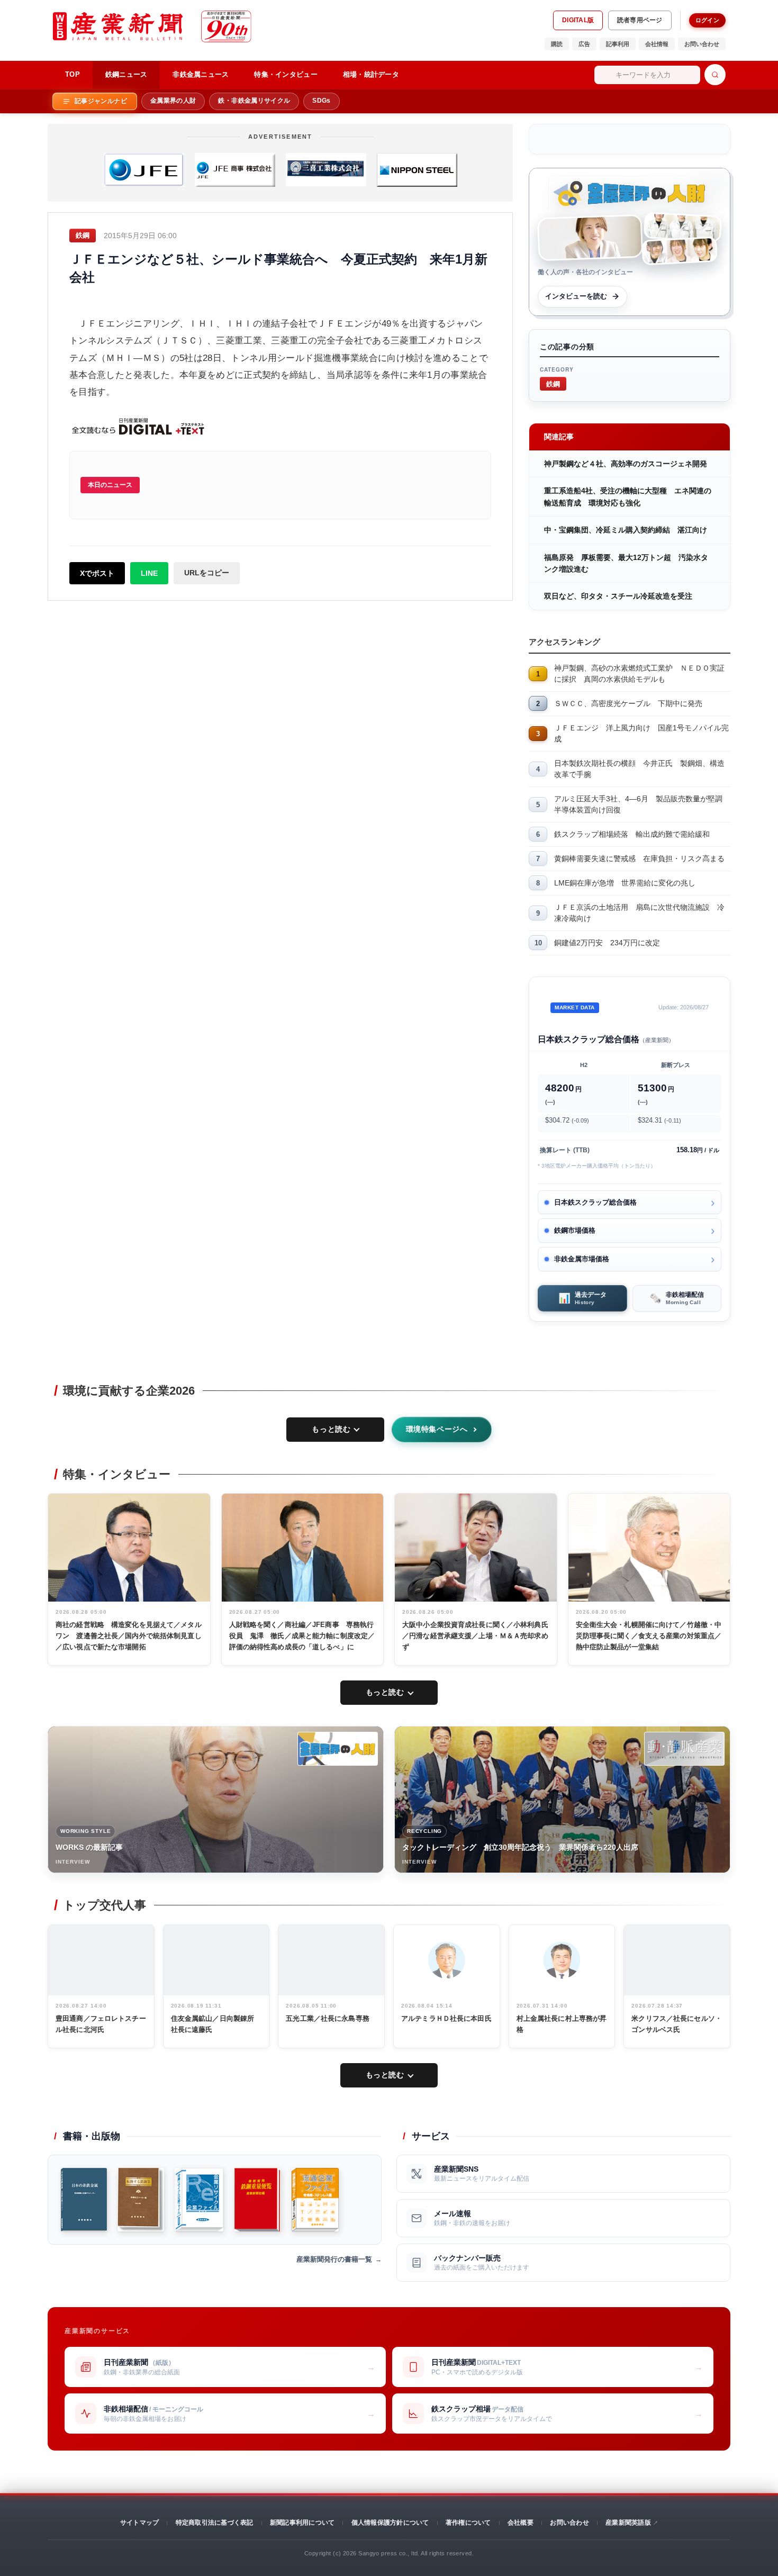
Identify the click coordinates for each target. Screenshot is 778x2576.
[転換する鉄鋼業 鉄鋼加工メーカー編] (141, 2200)
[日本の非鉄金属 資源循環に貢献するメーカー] (84, 2200)
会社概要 (521, 2523)
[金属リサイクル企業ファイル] (199, 2200)
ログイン (707, 20)
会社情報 (657, 44)
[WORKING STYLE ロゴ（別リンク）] (338, 1749)
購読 (557, 44)
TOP (73, 74)
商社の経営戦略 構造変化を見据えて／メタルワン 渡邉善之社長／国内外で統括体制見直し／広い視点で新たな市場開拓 (129, 1636)
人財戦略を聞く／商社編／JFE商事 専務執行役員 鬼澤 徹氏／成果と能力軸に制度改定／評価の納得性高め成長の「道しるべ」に (302, 1636)
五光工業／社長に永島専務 (328, 2018)
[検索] (715, 75)
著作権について (468, 2523)
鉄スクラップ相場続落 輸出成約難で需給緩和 (632, 834)
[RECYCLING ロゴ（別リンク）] (684, 1749)
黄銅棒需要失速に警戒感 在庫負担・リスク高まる (639, 858)
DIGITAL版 (578, 20)
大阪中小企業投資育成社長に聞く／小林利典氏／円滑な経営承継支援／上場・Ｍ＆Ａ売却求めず (475, 1636)
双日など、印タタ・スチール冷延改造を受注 (618, 596)
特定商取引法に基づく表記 (215, 2523)
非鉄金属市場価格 (582, 1259)
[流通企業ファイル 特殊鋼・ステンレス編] (315, 2200)
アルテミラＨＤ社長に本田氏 (446, 2018)
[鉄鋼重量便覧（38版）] (257, 2200)
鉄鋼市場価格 (575, 1230)
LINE (149, 573)
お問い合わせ (702, 44)
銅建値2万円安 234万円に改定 (607, 943)
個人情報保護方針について (390, 2523)
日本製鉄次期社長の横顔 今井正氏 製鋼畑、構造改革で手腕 (639, 769)
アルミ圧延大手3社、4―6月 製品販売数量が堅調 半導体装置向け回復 (642, 804)
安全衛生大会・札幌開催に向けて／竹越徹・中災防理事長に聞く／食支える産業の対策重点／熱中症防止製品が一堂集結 (649, 1636)
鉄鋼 (553, 383)
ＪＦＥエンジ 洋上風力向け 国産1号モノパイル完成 (641, 733)
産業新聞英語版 (628, 2523)
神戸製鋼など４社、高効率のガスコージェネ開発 (626, 464)
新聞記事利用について (302, 2523)
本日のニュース (110, 485)
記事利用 (618, 44)
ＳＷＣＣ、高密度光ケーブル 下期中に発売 (628, 703)
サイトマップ (139, 2523)
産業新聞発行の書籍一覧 (334, 2259)
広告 (584, 44)
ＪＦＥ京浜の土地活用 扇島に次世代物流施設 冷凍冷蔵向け (639, 913)
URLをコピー (207, 573)
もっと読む (331, 1429)
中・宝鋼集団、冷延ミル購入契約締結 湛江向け (626, 530)
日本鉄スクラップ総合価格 (595, 1202)
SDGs (321, 101)
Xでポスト (97, 573)
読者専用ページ (640, 20)
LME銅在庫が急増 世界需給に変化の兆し (625, 883)
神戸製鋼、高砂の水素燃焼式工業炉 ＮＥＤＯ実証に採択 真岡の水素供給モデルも (639, 674)
